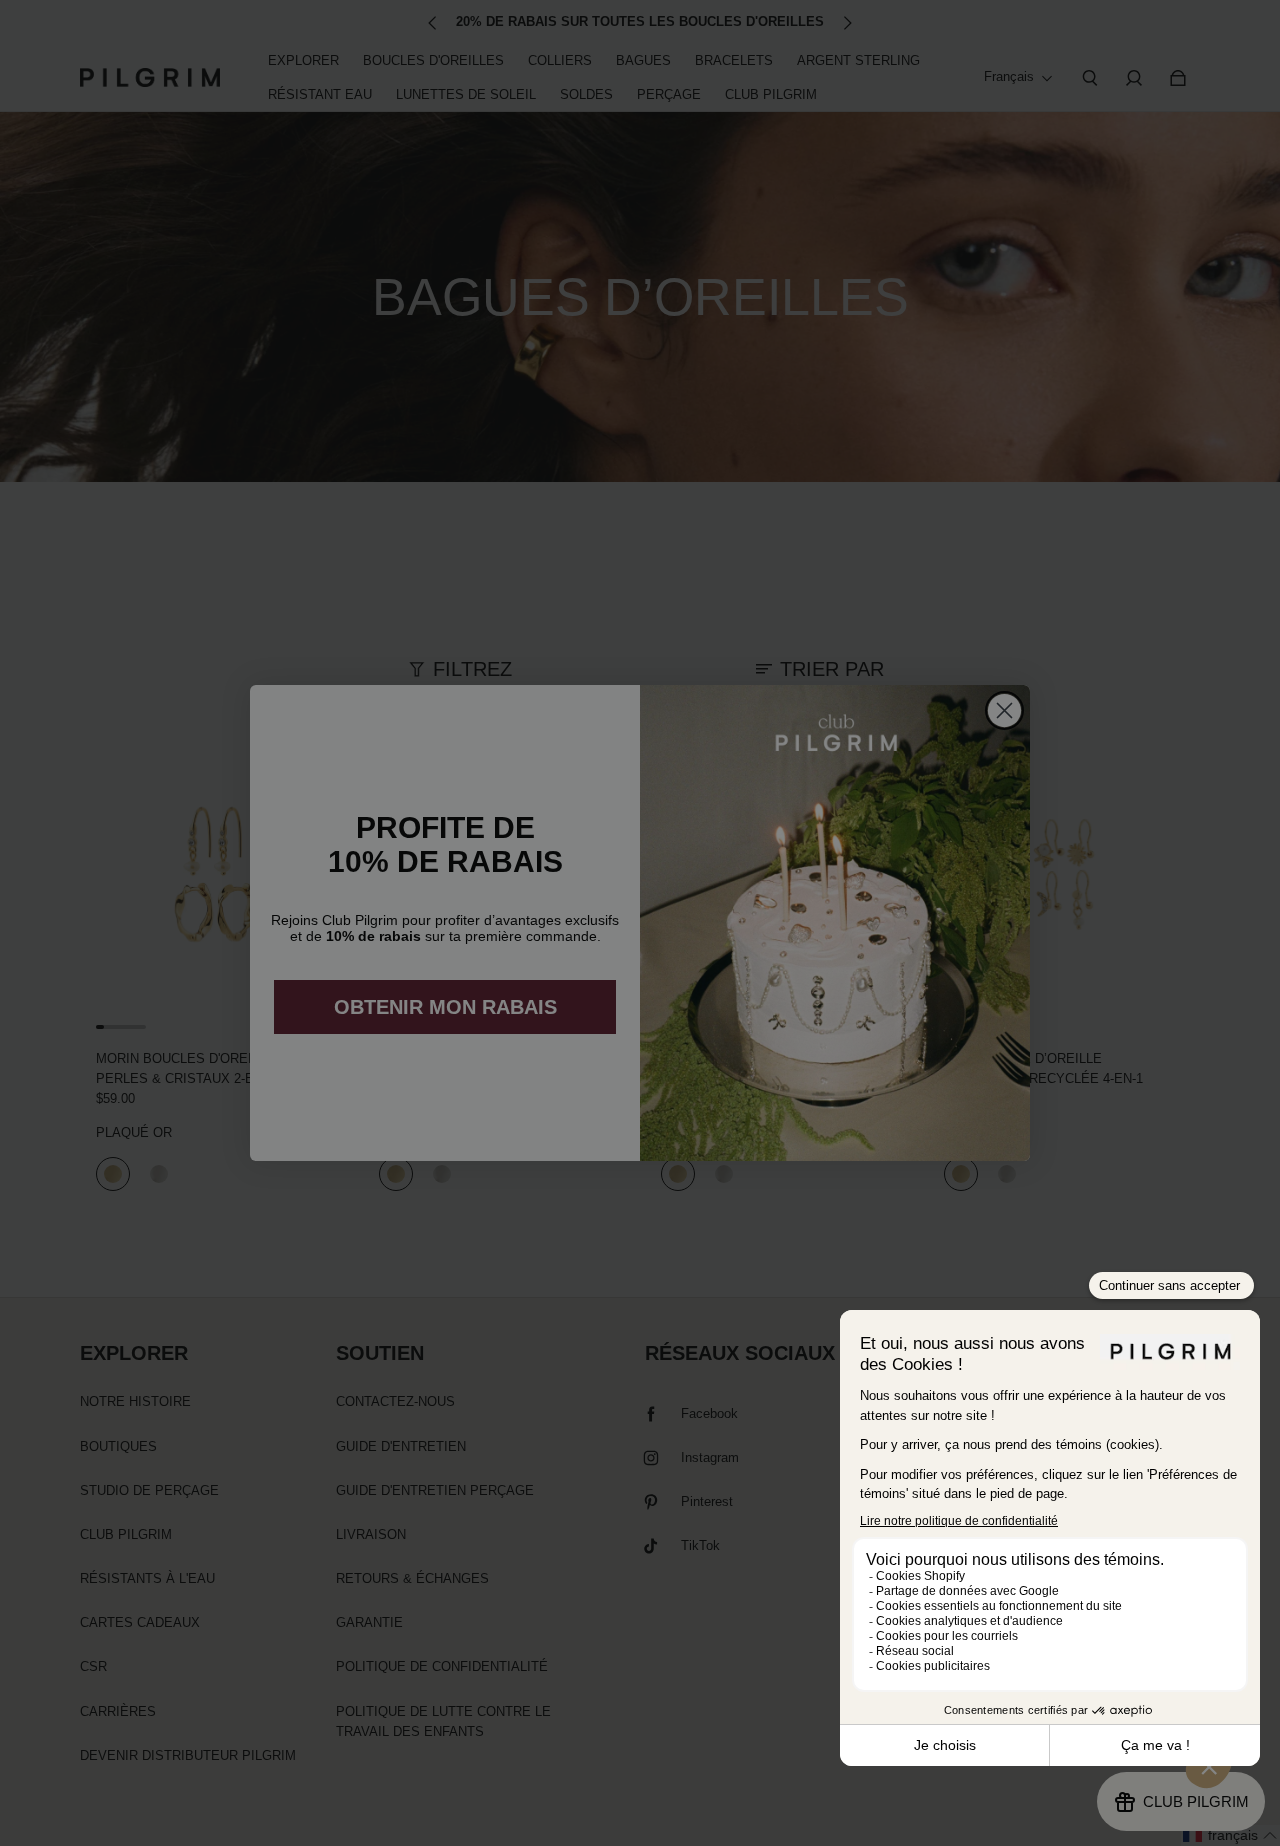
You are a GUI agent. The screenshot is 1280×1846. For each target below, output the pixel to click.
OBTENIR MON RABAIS (445, 1007)
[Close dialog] (1004, 710)
